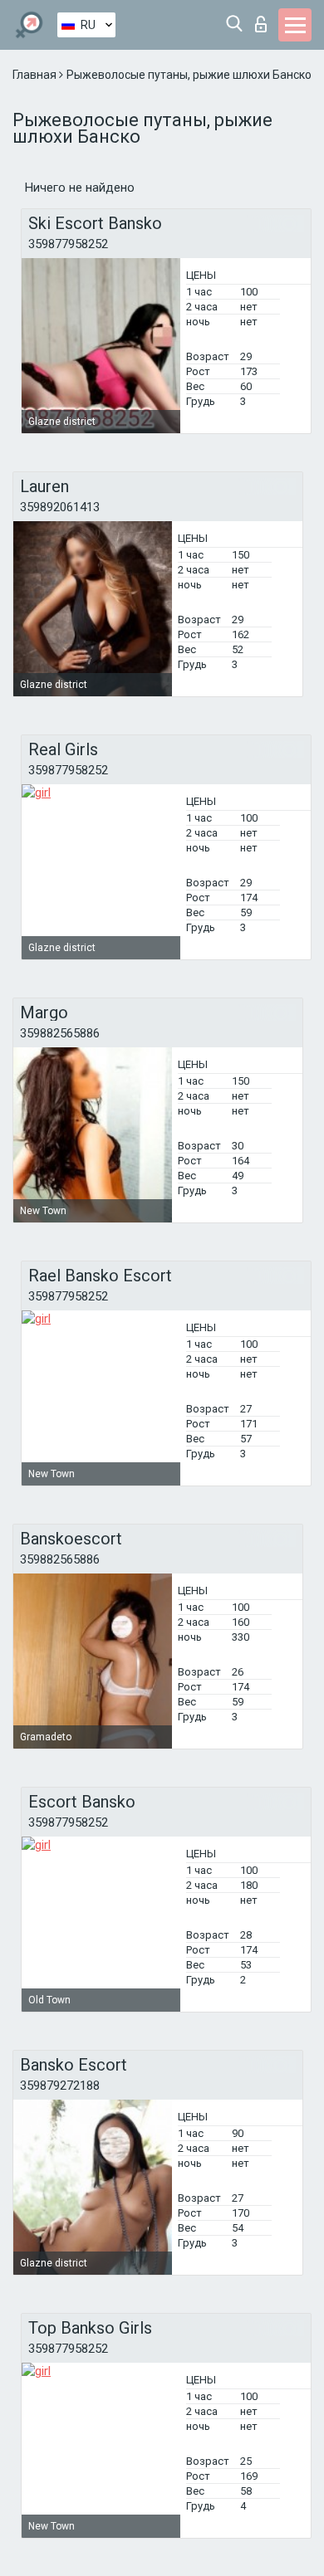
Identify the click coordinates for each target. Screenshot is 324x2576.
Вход (265, 20)
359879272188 (60, 2086)
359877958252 (68, 244)
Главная (36, 75)
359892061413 (60, 507)
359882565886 (60, 1033)
